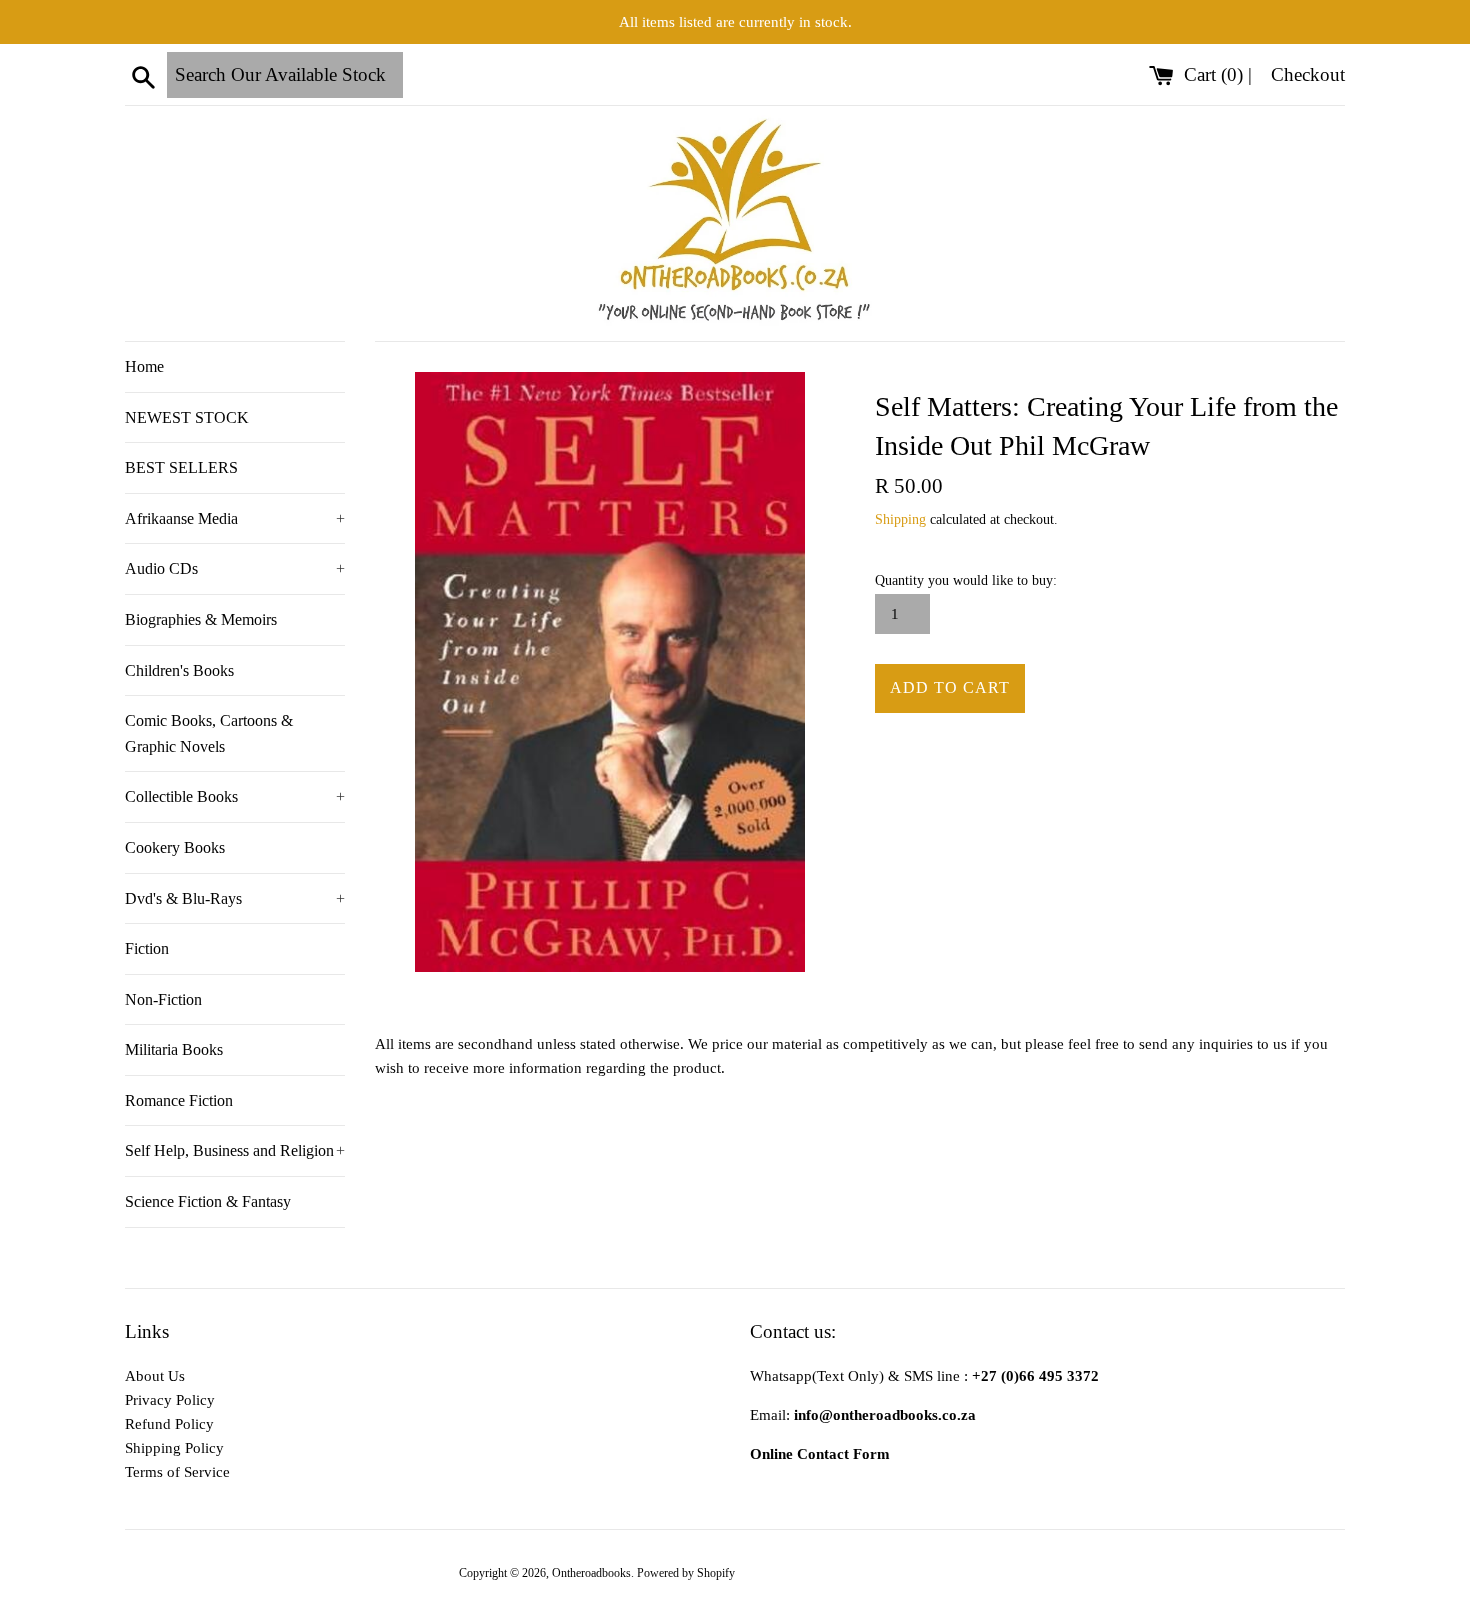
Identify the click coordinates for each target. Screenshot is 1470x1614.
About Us (155, 1376)
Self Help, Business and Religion (235, 1150)
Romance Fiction (179, 1100)
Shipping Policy (174, 1448)
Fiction (147, 948)
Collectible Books (235, 796)
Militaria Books (174, 1049)
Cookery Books (175, 847)
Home (144, 366)
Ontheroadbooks (591, 1573)
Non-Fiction (163, 999)
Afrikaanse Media (235, 518)
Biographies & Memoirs (201, 619)
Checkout (1308, 74)
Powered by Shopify (686, 1573)
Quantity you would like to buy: (966, 580)
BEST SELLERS (181, 467)
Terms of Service (177, 1472)
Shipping (900, 519)
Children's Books (179, 670)
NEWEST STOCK (187, 417)
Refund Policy (169, 1424)
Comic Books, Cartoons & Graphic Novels (209, 733)
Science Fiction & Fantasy (208, 1201)
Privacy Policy (170, 1400)
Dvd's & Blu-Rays (235, 898)
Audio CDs (235, 568)
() (1216, 74)
